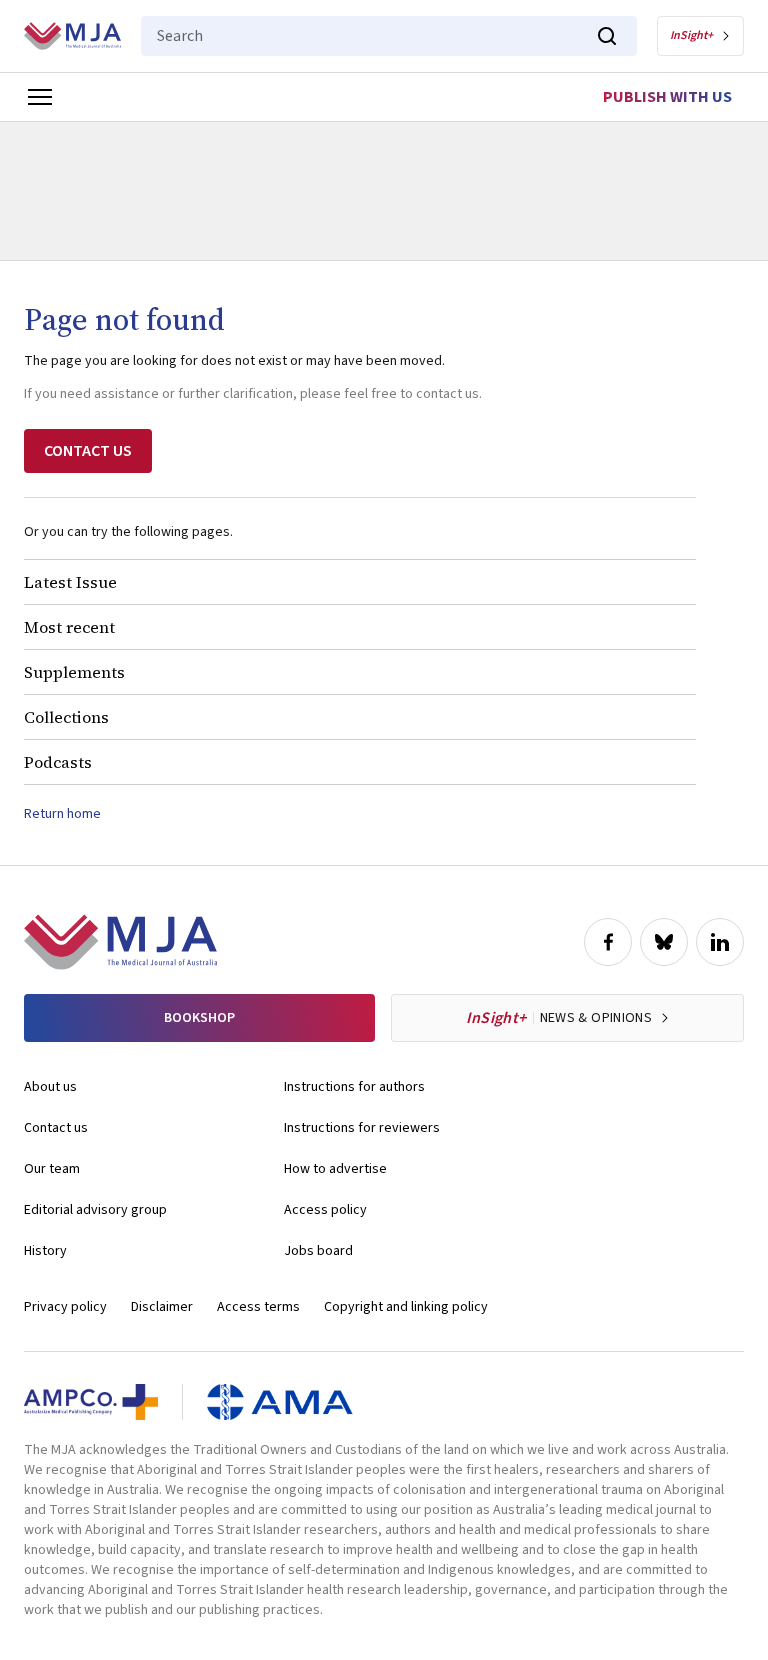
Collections (66, 717)
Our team (52, 1169)
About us (50, 1087)
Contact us (56, 1128)
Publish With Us (667, 97)
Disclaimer (162, 1307)
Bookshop (199, 1018)
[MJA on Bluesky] (664, 942)
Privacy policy (65, 1307)
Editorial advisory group (95, 1210)
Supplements (74, 672)
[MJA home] (120, 942)
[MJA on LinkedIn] (720, 942)
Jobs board (318, 1251)
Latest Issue (70, 582)
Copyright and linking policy (406, 1307)
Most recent (69, 627)
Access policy (325, 1210)
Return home (62, 814)
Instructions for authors (354, 1087)
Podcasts (58, 762)
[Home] (72, 36)
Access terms (258, 1307)
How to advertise (335, 1169)
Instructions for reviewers (362, 1128)
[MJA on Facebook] (608, 942)
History (45, 1251)
